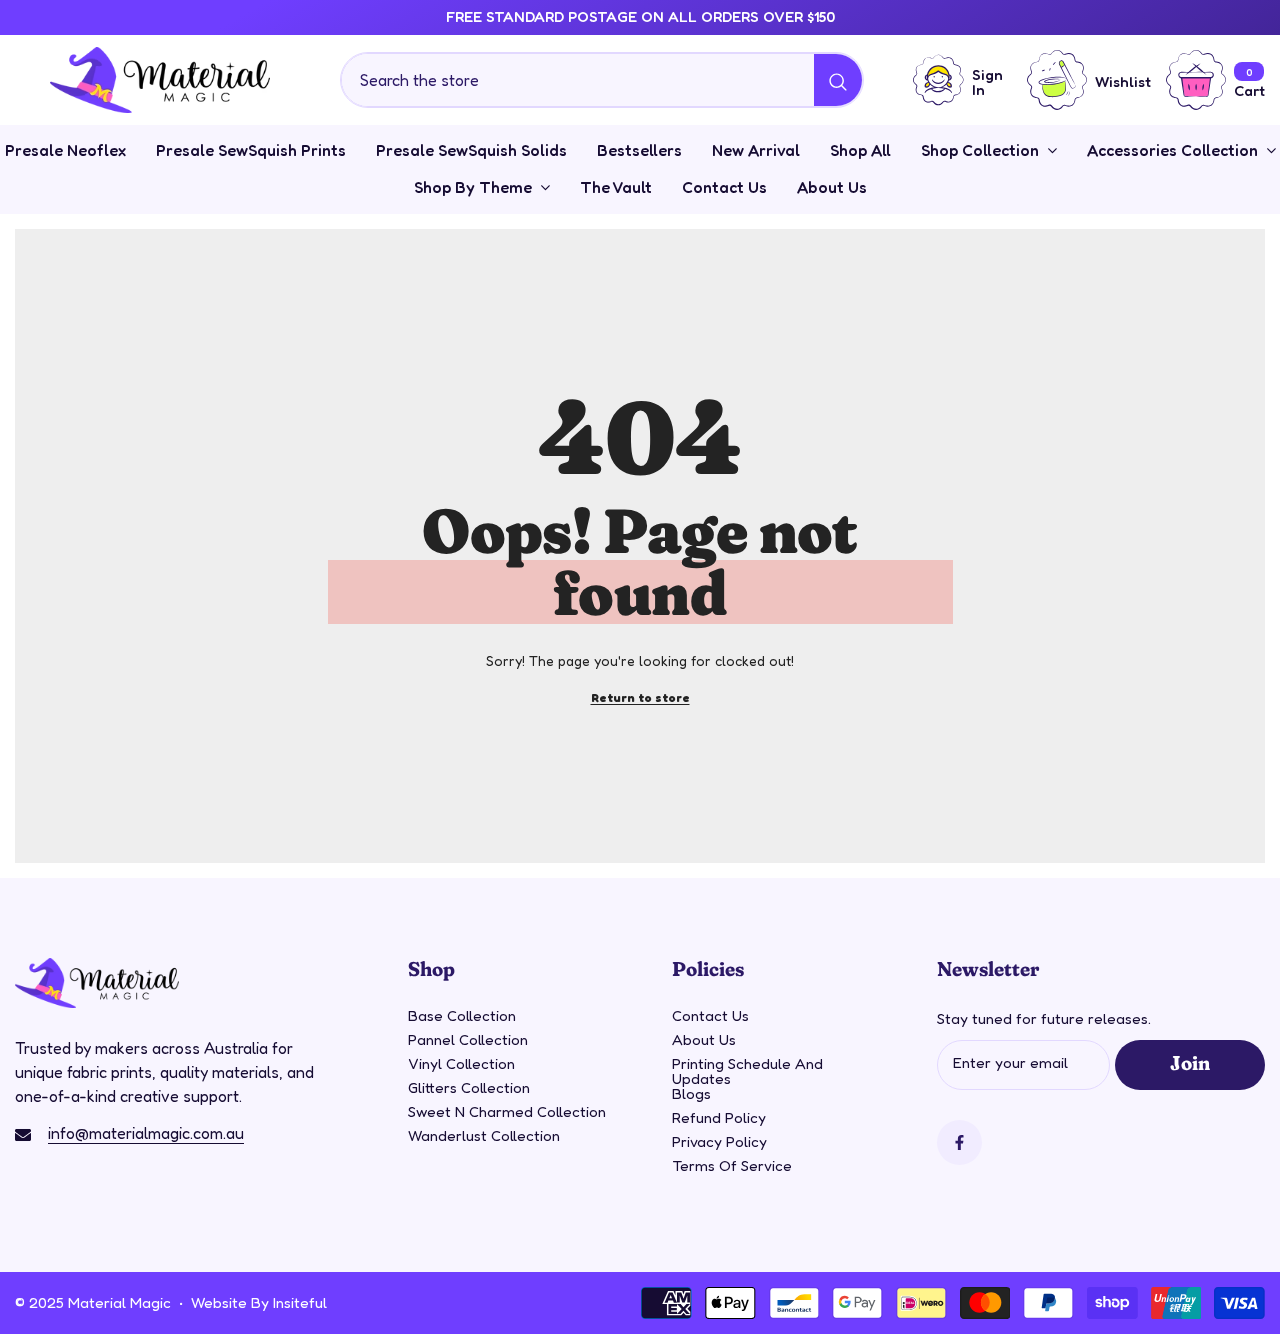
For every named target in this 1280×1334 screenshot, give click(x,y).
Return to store (640, 697)
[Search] (602, 80)
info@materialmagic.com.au (146, 1133)
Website (219, 1302)
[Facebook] (959, 1142)
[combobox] (578, 80)
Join (1189, 1062)
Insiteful (300, 1302)
